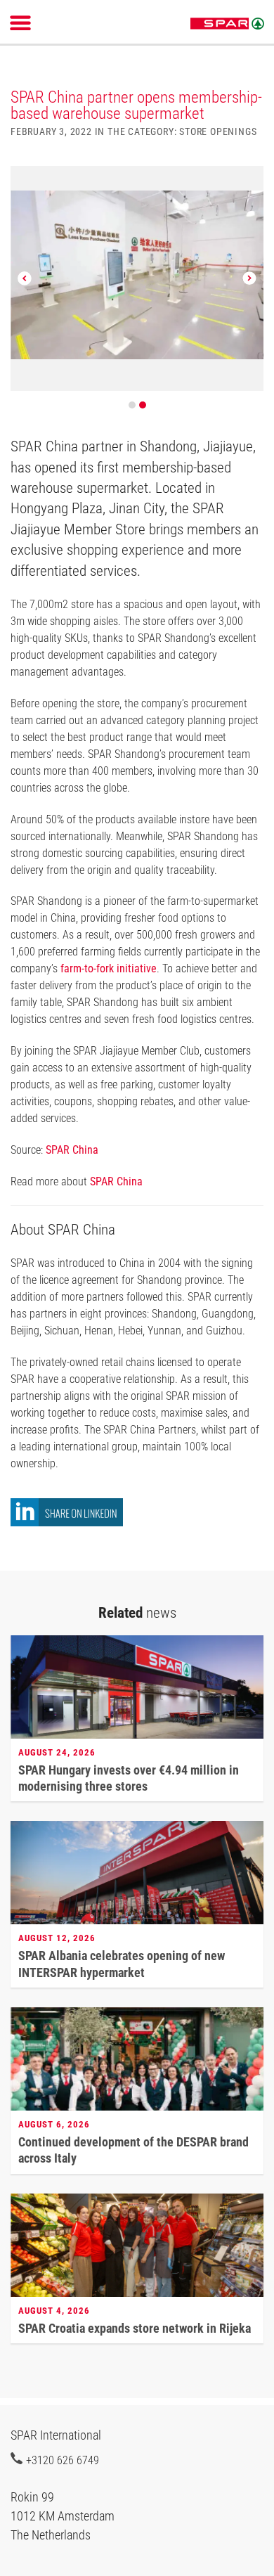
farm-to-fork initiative (109, 968)
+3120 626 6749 (63, 2460)
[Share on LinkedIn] (67, 1522)
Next (249, 278)
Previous (25, 278)
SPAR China (72, 1150)
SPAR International (227, 24)
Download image (248, 185)
